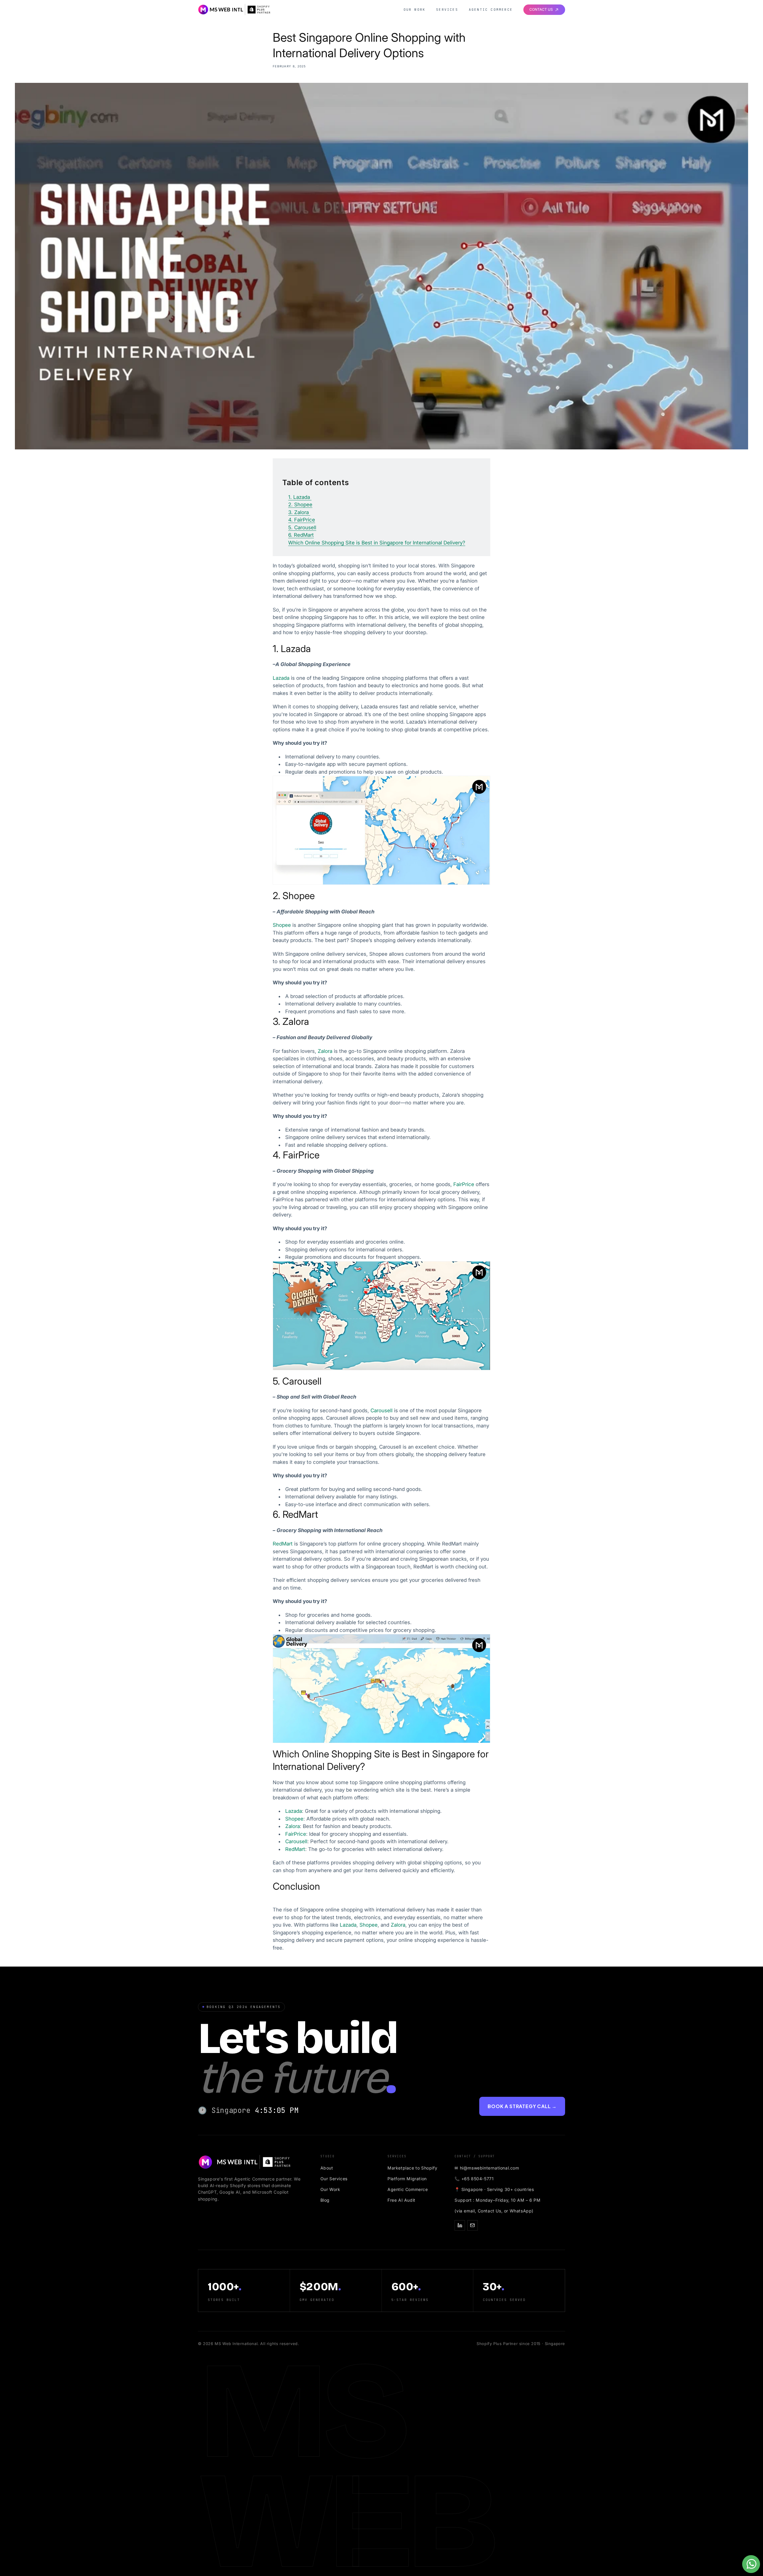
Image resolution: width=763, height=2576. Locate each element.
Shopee (369, 1925)
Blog (325, 2200)
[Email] (473, 2225)
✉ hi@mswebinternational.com (487, 2168)
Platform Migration (407, 2179)
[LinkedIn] (460, 2225)
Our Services (334, 2179)
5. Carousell (302, 527)
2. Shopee (300, 505)
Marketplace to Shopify (412, 2168)
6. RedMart (301, 535)
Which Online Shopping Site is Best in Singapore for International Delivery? (377, 543)
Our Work (415, 10)
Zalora (398, 1925)
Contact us (541, 9)
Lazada (348, 1925)
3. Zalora (299, 512)
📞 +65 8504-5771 (474, 2179)
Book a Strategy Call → (522, 2106)
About (327, 2168)
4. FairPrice (302, 520)
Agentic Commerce (491, 10)
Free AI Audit (401, 2200)
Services (447, 10)
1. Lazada (300, 497)
